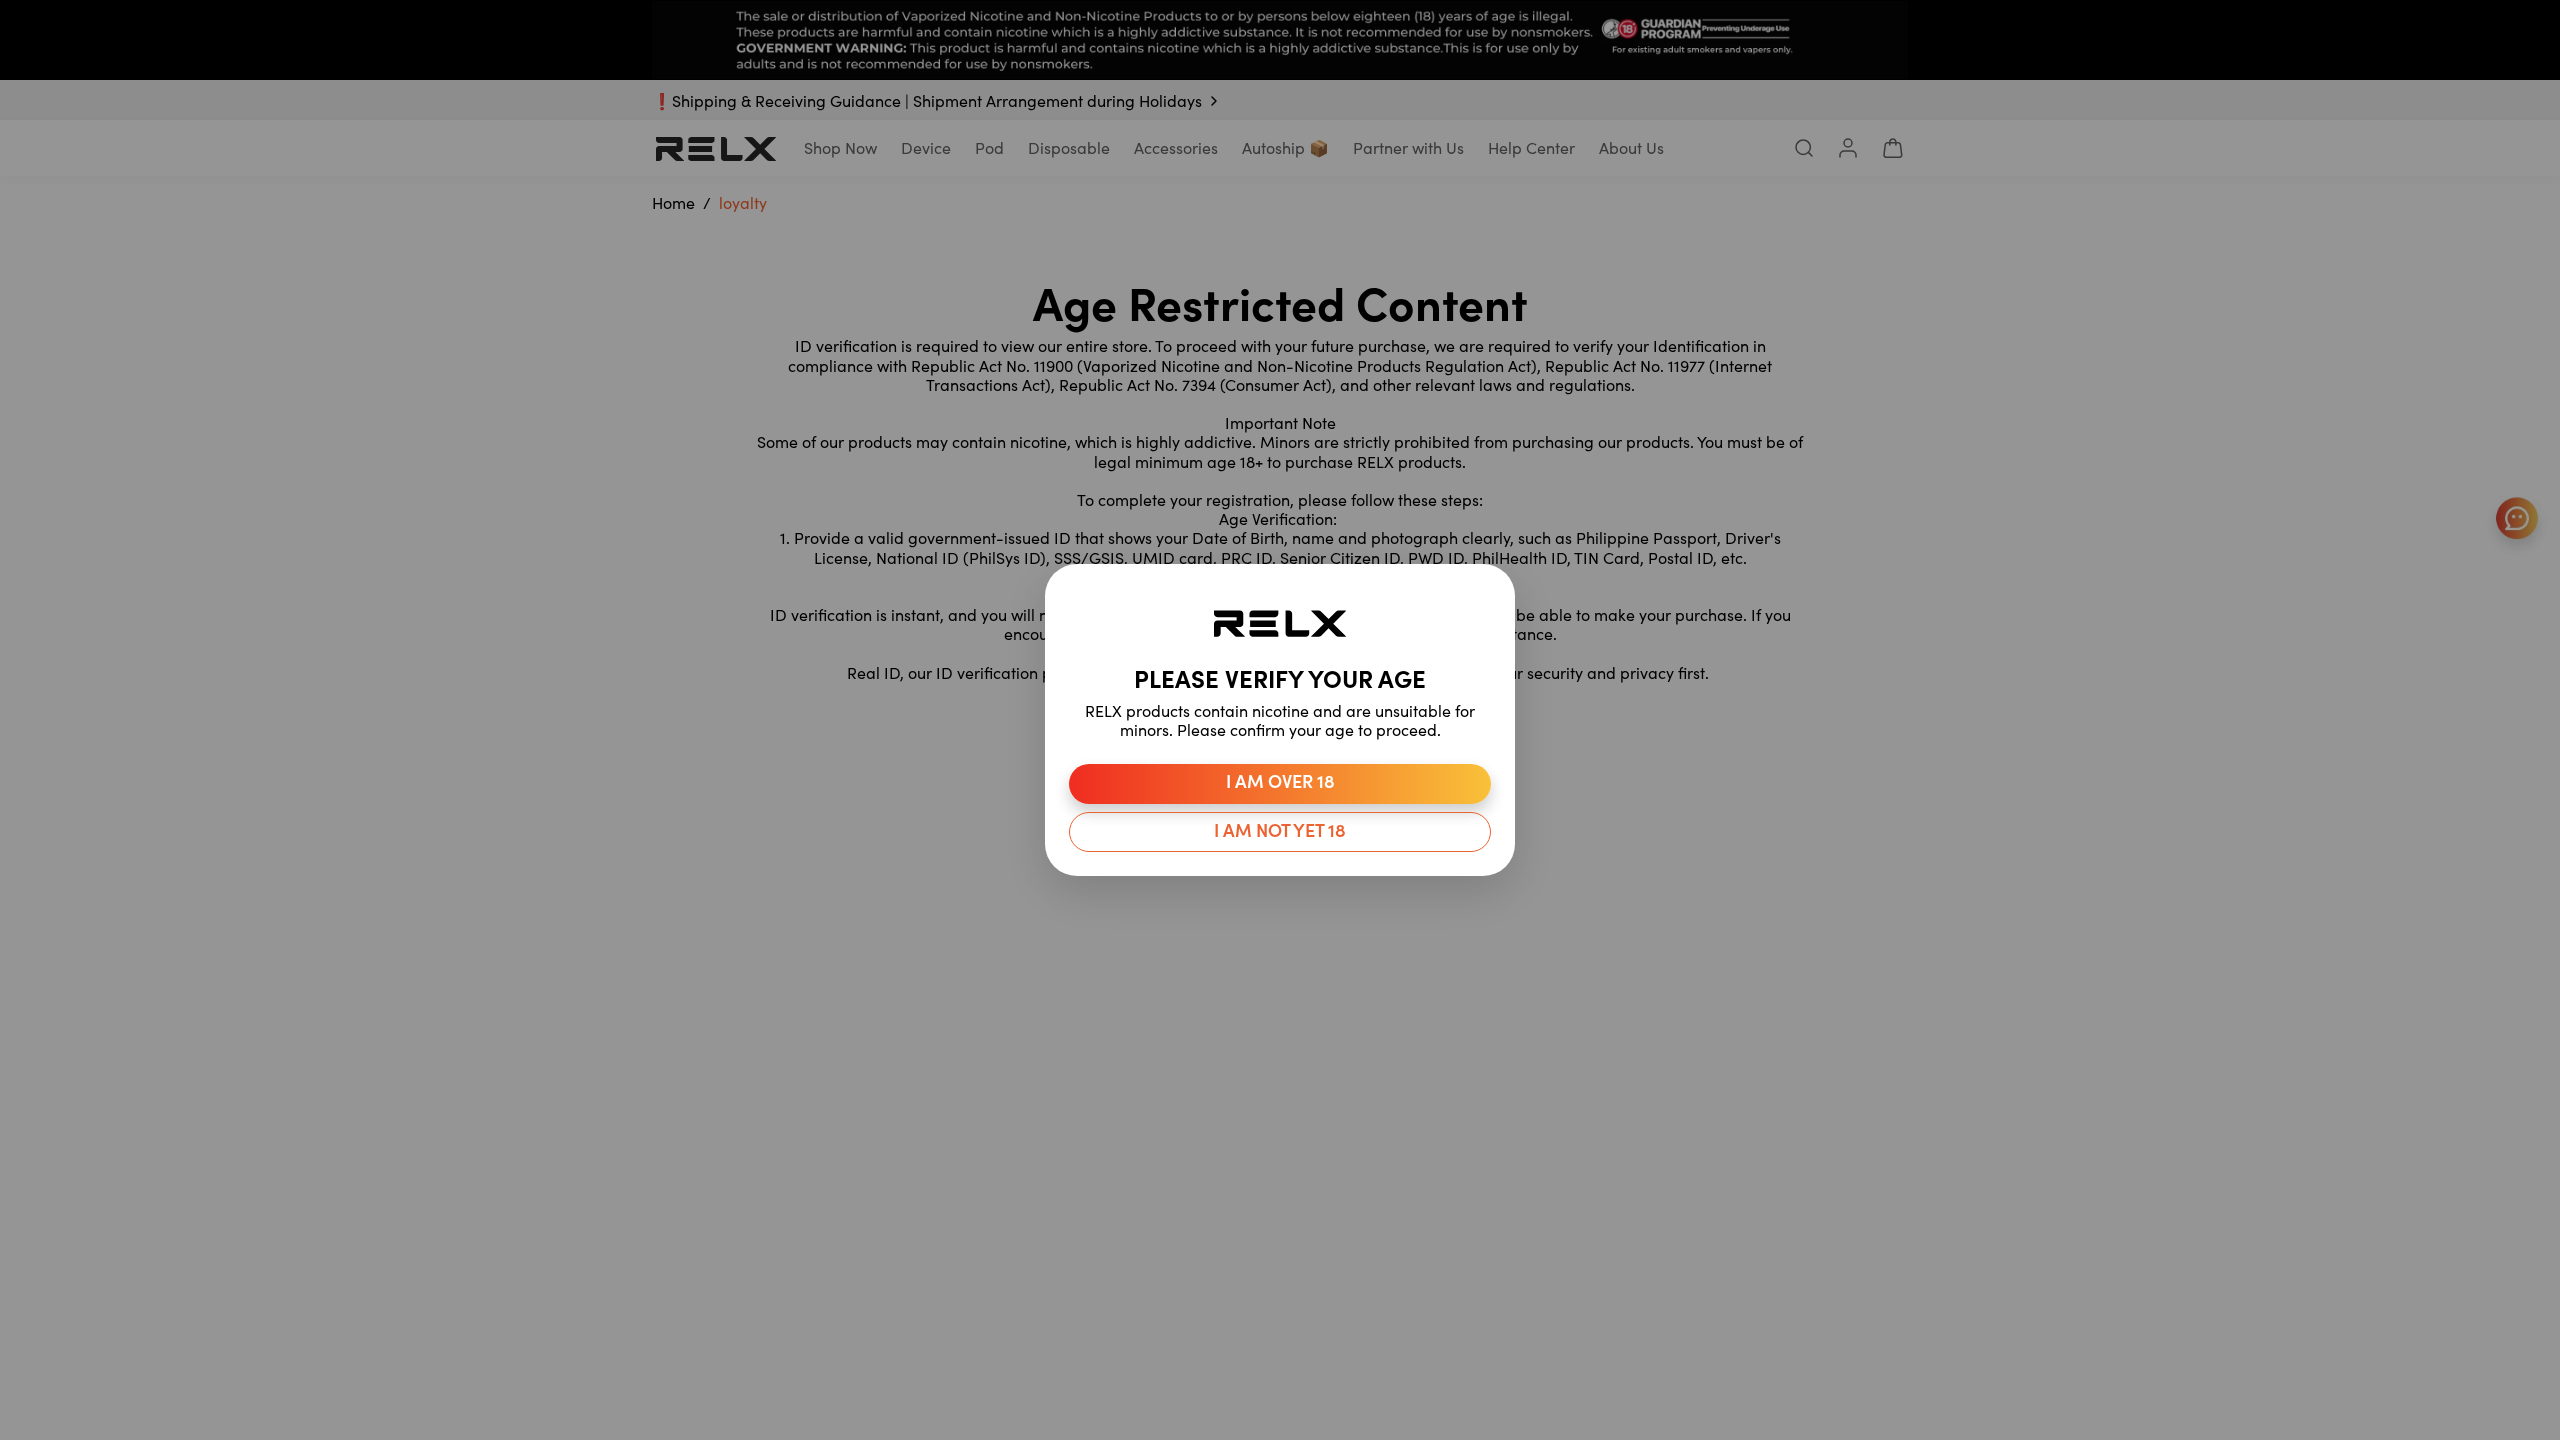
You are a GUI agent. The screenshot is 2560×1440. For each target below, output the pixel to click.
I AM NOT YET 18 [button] (1280, 832)
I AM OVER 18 (1280, 783)
